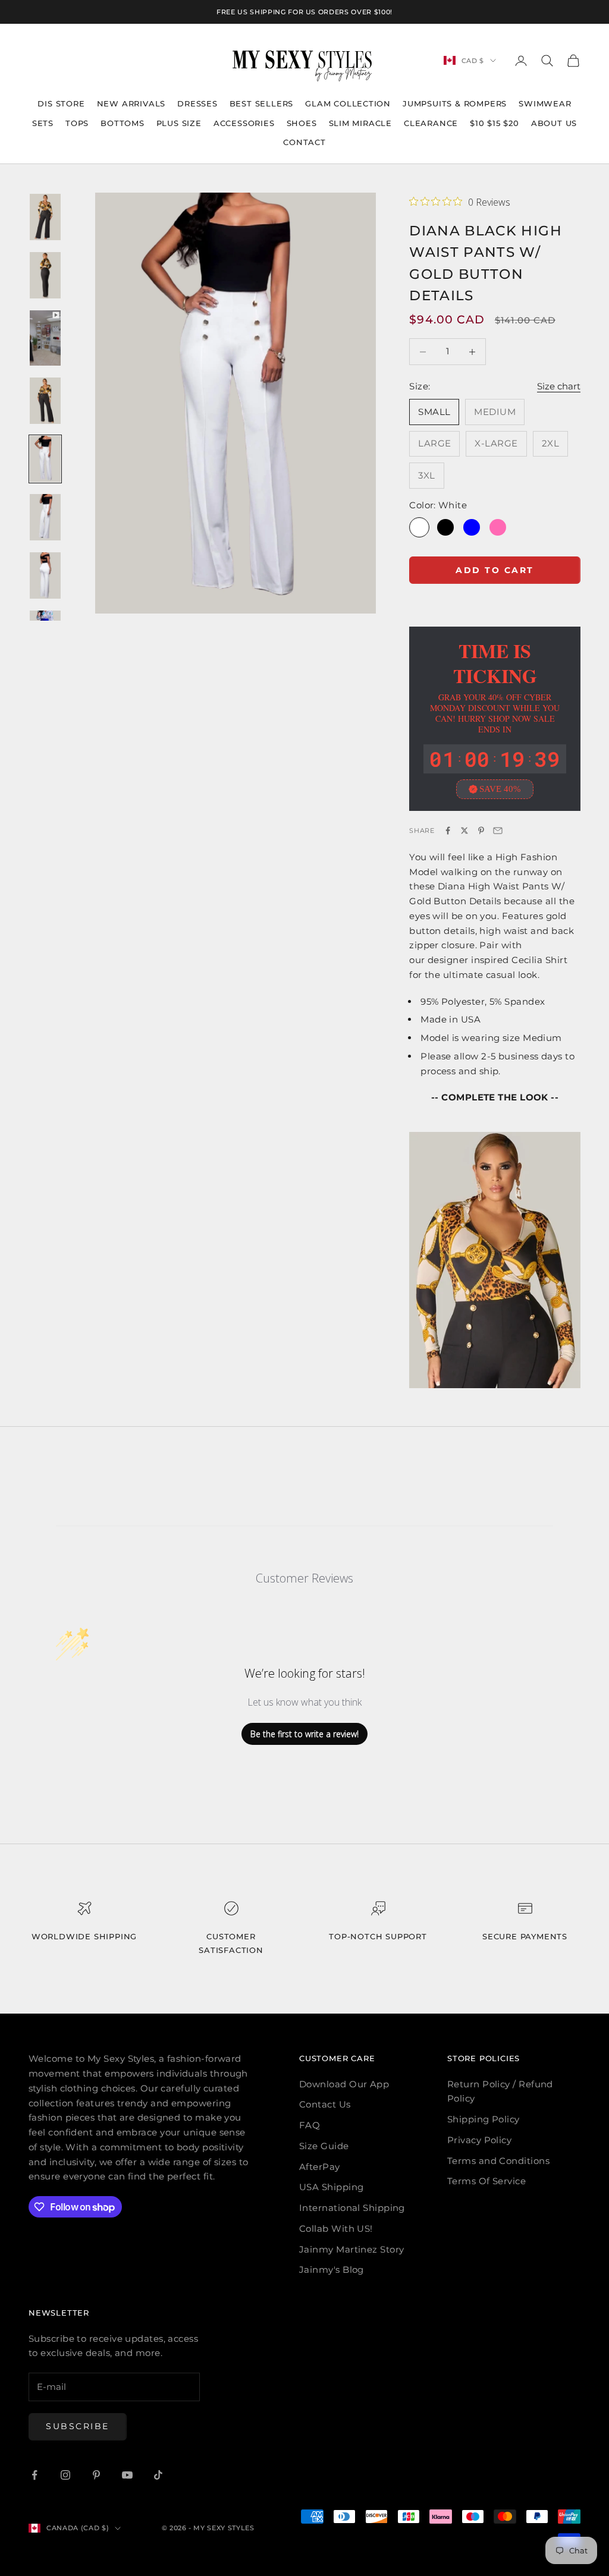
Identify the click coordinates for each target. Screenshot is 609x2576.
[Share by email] (498, 831)
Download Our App (344, 2084)
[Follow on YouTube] (127, 2475)
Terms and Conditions (498, 2161)
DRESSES (197, 103)
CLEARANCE (431, 123)
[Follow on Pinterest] (96, 2475)
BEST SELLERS (262, 103)
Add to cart (495, 570)
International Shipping (352, 2208)
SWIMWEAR (545, 103)
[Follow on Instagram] (65, 2475)
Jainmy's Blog (332, 2270)
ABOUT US (554, 123)
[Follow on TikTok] (158, 2475)
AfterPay (320, 2167)
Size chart (559, 386)
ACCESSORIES (244, 123)
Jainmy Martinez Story (351, 2249)
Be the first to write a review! (304, 1734)
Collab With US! (336, 2229)
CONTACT (304, 142)
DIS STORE (61, 103)
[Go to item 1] (45, 217)
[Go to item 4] (45, 401)
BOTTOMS (123, 123)
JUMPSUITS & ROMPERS (455, 103)
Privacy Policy (479, 2140)
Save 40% (500, 789)
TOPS (77, 123)
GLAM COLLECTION (348, 103)
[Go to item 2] (45, 275)
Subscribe (78, 2426)
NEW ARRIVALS (131, 103)
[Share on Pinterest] (481, 831)
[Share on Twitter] (464, 831)
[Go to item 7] (45, 575)
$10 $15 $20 (495, 123)
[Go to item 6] (45, 517)
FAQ (310, 2125)
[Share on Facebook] (448, 831)
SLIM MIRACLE (361, 123)
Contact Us (325, 2104)
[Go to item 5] (45, 459)
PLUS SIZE (179, 123)
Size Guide (324, 2146)
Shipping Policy (484, 2119)
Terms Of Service (486, 2181)
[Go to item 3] (45, 338)
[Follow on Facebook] (34, 2475)
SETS (43, 123)
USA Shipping (331, 2187)
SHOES (302, 123)
